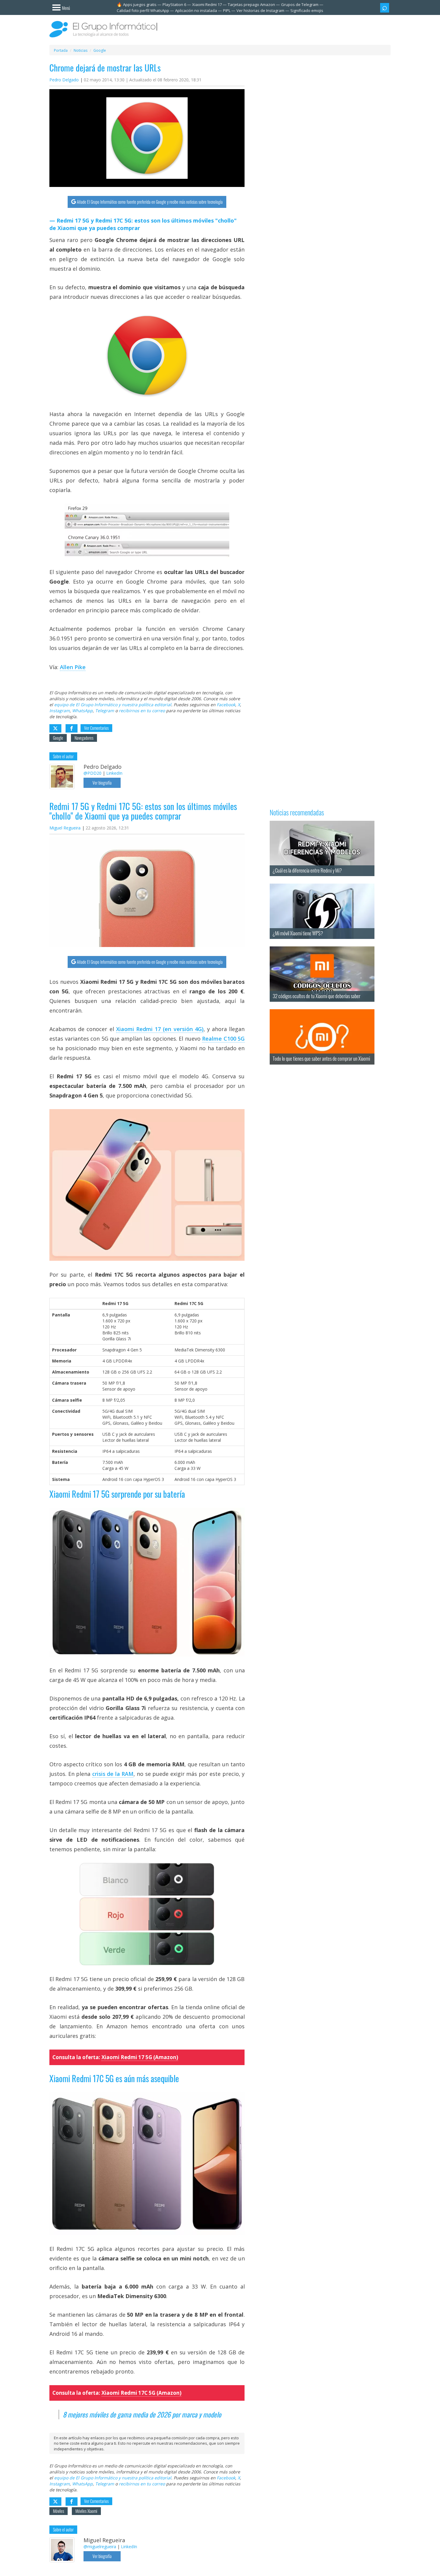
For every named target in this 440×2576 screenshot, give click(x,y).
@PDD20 (92, 773)
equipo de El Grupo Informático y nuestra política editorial (113, 705)
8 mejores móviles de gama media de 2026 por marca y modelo (142, 2414)
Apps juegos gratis (140, 4)
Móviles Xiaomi (86, 2511)
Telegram (105, 711)
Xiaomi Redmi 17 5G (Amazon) (140, 2057)
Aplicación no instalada (196, 10)
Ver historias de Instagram (260, 10)
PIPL (227, 10)
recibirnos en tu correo (142, 711)
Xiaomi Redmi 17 (207, 4)
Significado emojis (307, 10)
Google (58, 738)
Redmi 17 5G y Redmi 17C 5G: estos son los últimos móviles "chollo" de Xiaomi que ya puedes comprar (143, 224)
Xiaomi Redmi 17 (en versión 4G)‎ (160, 1029)
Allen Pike (73, 667)
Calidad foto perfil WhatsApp (143, 10)
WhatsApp (82, 711)
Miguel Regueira (65, 828)
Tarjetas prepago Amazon (251, 4)
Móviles (59, 2511)
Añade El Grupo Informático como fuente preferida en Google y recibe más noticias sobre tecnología (150, 202)
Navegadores (84, 738)
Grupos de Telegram (300, 4)
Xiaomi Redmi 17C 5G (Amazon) (141, 2393)
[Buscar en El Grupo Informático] (385, 8)
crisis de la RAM (113, 1774)
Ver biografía (102, 783)
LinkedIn (114, 773)
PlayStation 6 (174, 4)
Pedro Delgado (64, 80)
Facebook (226, 705)
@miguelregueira (100, 2547)
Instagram (60, 711)
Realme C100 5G (223, 1039)
